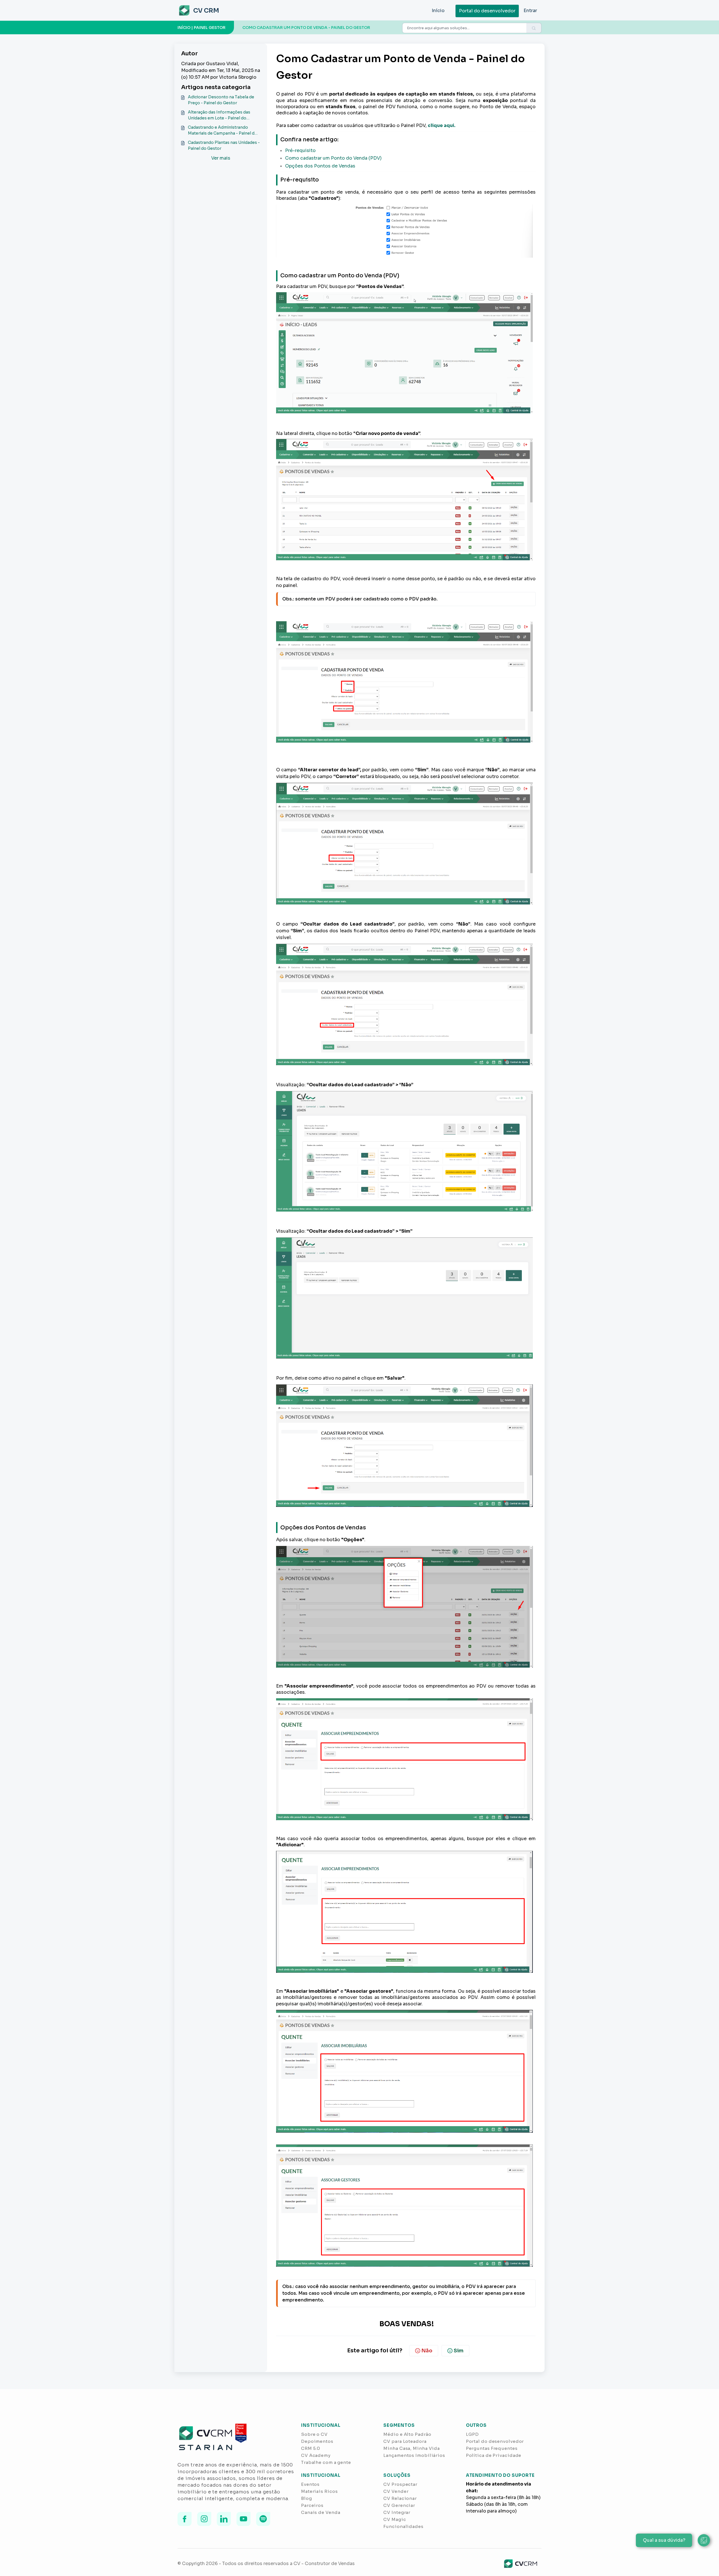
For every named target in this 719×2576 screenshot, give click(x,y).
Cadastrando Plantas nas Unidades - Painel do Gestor (224, 145)
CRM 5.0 (311, 2448)
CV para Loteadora (405, 2441)
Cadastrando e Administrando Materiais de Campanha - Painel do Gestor (223, 131)
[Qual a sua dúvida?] (704, 2540)
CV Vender (396, 2491)
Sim (459, 2351)
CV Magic (395, 2519)
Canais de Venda (321, 2512)
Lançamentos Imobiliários (414, 2455)
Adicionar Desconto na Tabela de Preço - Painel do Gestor (221, 100)
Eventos (310, 2484)
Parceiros (312, 2505)
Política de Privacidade (494, 2455)
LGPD (473, 2434)
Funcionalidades (403, 2526)
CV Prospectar (400, 2484)
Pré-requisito (300, 150)
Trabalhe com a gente (326, 2462)
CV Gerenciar (399, 2505)
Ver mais (221, 158)
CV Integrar (397, 2512)
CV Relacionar (400, 2498)
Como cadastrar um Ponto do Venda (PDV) (333, 158)
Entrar (530, 11)
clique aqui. (442, 125)
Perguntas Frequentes (492, 2448)
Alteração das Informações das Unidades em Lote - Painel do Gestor (219, 115)
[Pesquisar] (534, 28)
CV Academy (316, 2455)
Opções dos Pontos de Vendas (320, 166)
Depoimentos (317, 2441)
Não (427, 2351)
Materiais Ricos (319, 2491)
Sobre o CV (314, 2434)
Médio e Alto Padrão (407, 2434)
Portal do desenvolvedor (487, 11)
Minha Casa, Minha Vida (412, 2448)
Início (438, 11)
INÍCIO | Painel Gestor (202, 28)
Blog (307, 2498)
